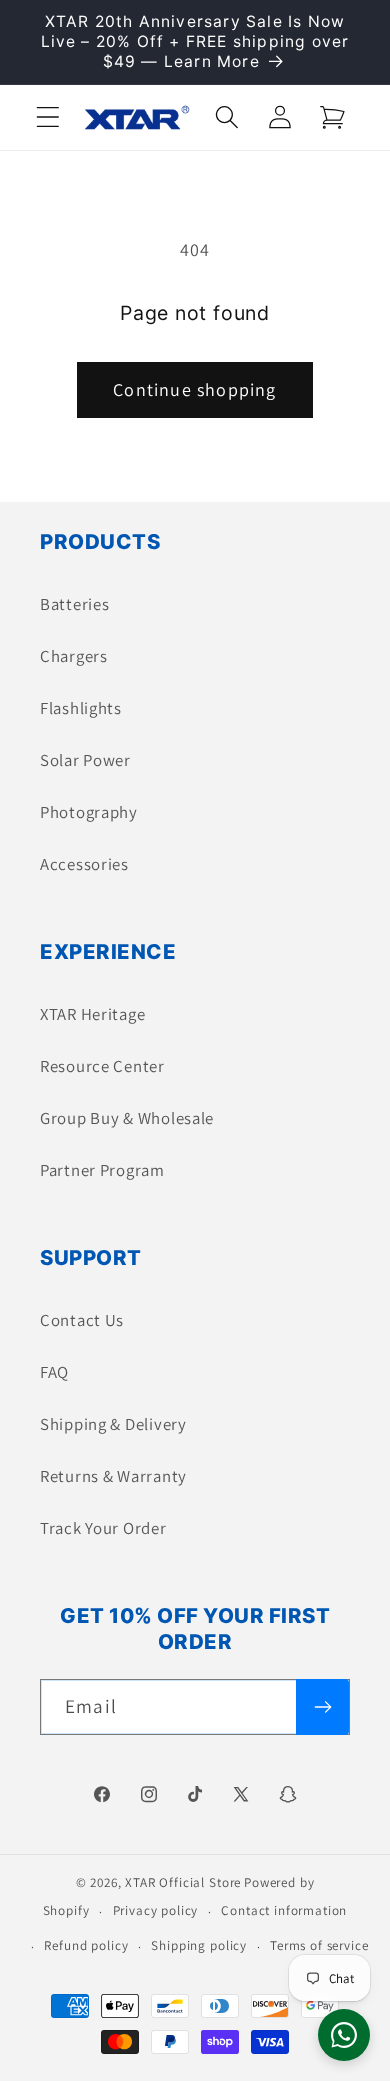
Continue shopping (194, 389)
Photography (89, 812)
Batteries (74, 604)
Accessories (84, 864)
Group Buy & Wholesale (127, 1118)
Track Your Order (103, 1528)
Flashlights (81, 708)
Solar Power (85, 760)
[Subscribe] (322, 1707)
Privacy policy (156, 1910)
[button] (48, 117)
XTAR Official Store (183, 1882)
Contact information (284, 1910)
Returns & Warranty (113, 1476)
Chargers (74, 656)
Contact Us (82, 1320)
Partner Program (102, 1170)
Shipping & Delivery (113, 1424)
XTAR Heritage (92, 1014)
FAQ (54, 1372)
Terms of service (319, 1945)
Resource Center (102, 1066)
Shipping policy (199, 1945)
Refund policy (86, 1945)
